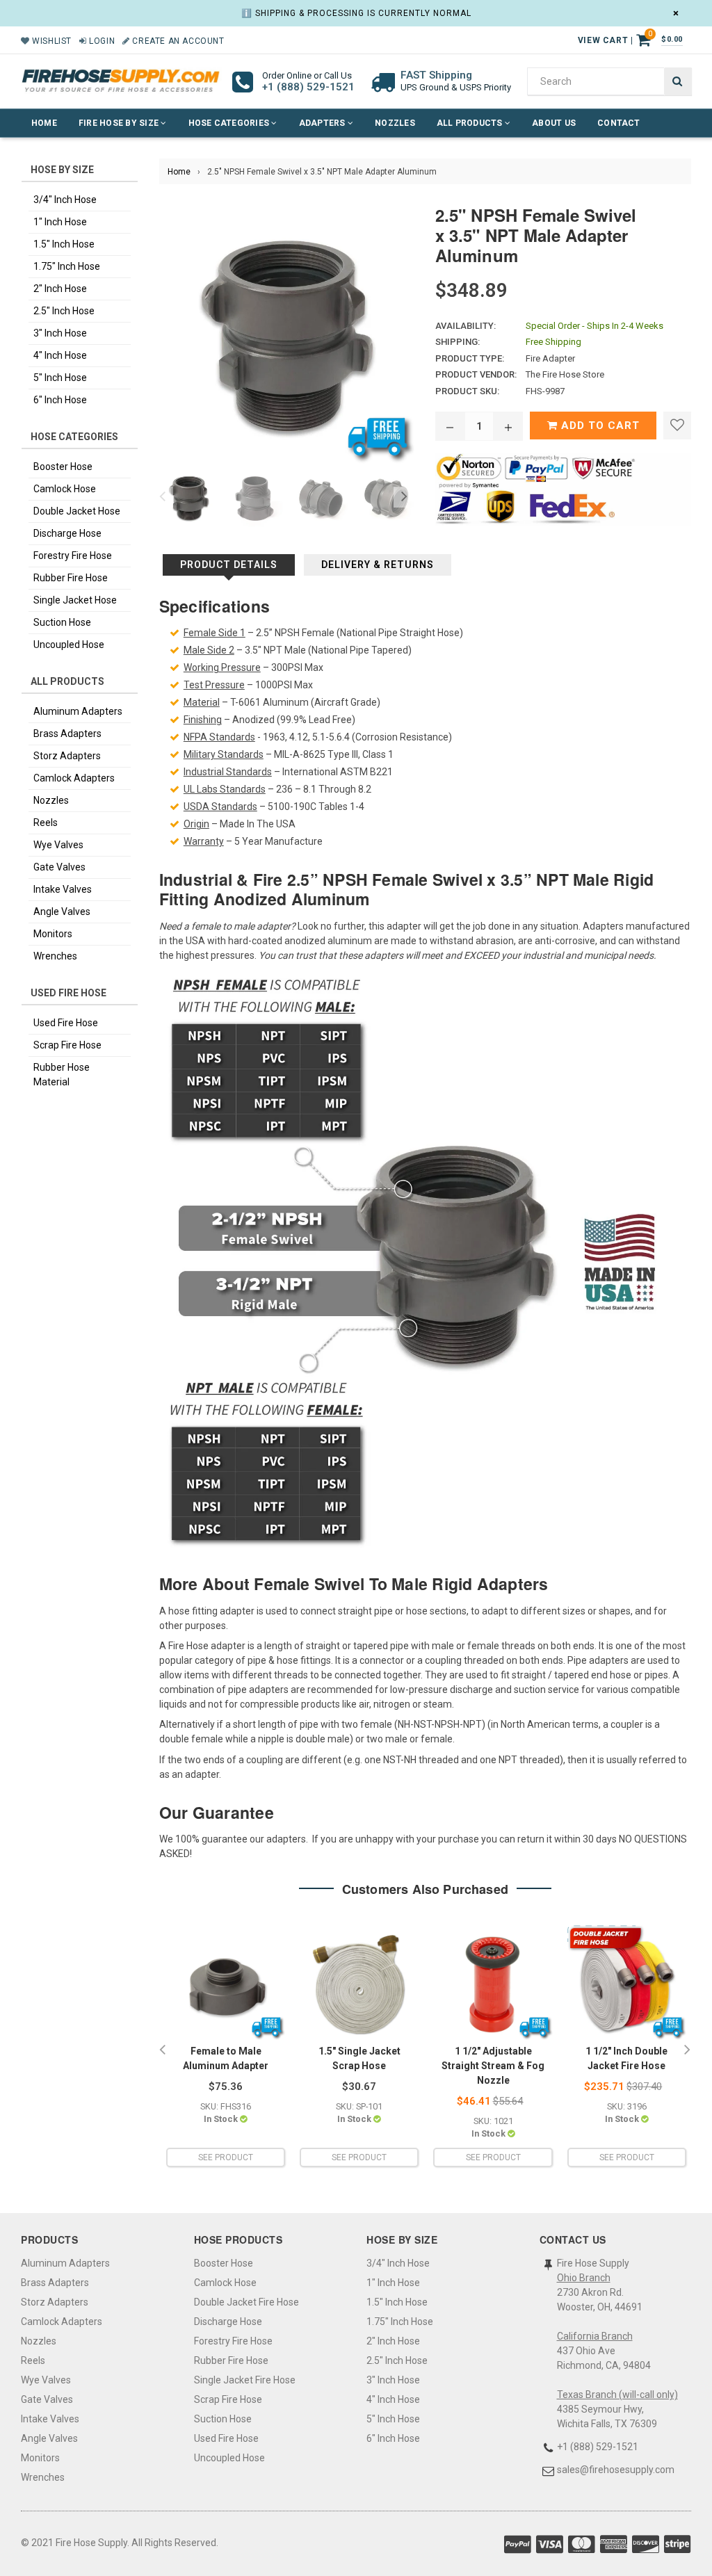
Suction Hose (62, 622)
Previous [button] (163, 497)
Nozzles (395, 123)
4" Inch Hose (60, 355)
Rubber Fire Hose (71, 578)
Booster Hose (63, 467)
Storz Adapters (67, 756)
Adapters (323, 123)
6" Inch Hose (60, 400)
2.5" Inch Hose (64, 311)
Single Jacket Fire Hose (245, 2380)
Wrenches (55, 956)
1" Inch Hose (60, 222)
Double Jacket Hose (77, 511)
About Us (554, 123)
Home (44, 123)
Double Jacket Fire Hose (246, 2302)
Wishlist (51, 41)
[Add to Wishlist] (677, 426)
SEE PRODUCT (226, 2157)
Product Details (229, 565)
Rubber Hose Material (62, 1075)
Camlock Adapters (74, 778)
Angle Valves (62, 912)
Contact (619, 123)
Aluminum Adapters (78, 711)
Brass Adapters (67, 734)
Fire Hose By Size (120, 123)
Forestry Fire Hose (73, 556)
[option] (185, 497)
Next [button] (404, 497)
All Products (471, 123)
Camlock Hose (65, 489)
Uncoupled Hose (69, 645)
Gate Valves (59, 867)
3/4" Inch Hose (65, 200)
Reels (46, 823)
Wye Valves (58, 845)
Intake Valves (63, 889)
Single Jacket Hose (75, 600)
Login (101, 41)
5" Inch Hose (60, 378)
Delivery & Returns (378, 565)
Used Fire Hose (66, 1023)
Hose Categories (230, 123)
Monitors (53, 934)
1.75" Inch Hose (67, 266)
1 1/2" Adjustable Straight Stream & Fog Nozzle (493, 2066)
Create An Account (177, 41)
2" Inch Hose (60, 289)
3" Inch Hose (60, 333)
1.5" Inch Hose (64, 244)
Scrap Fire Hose (67, 1045)
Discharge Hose (67, 533)
